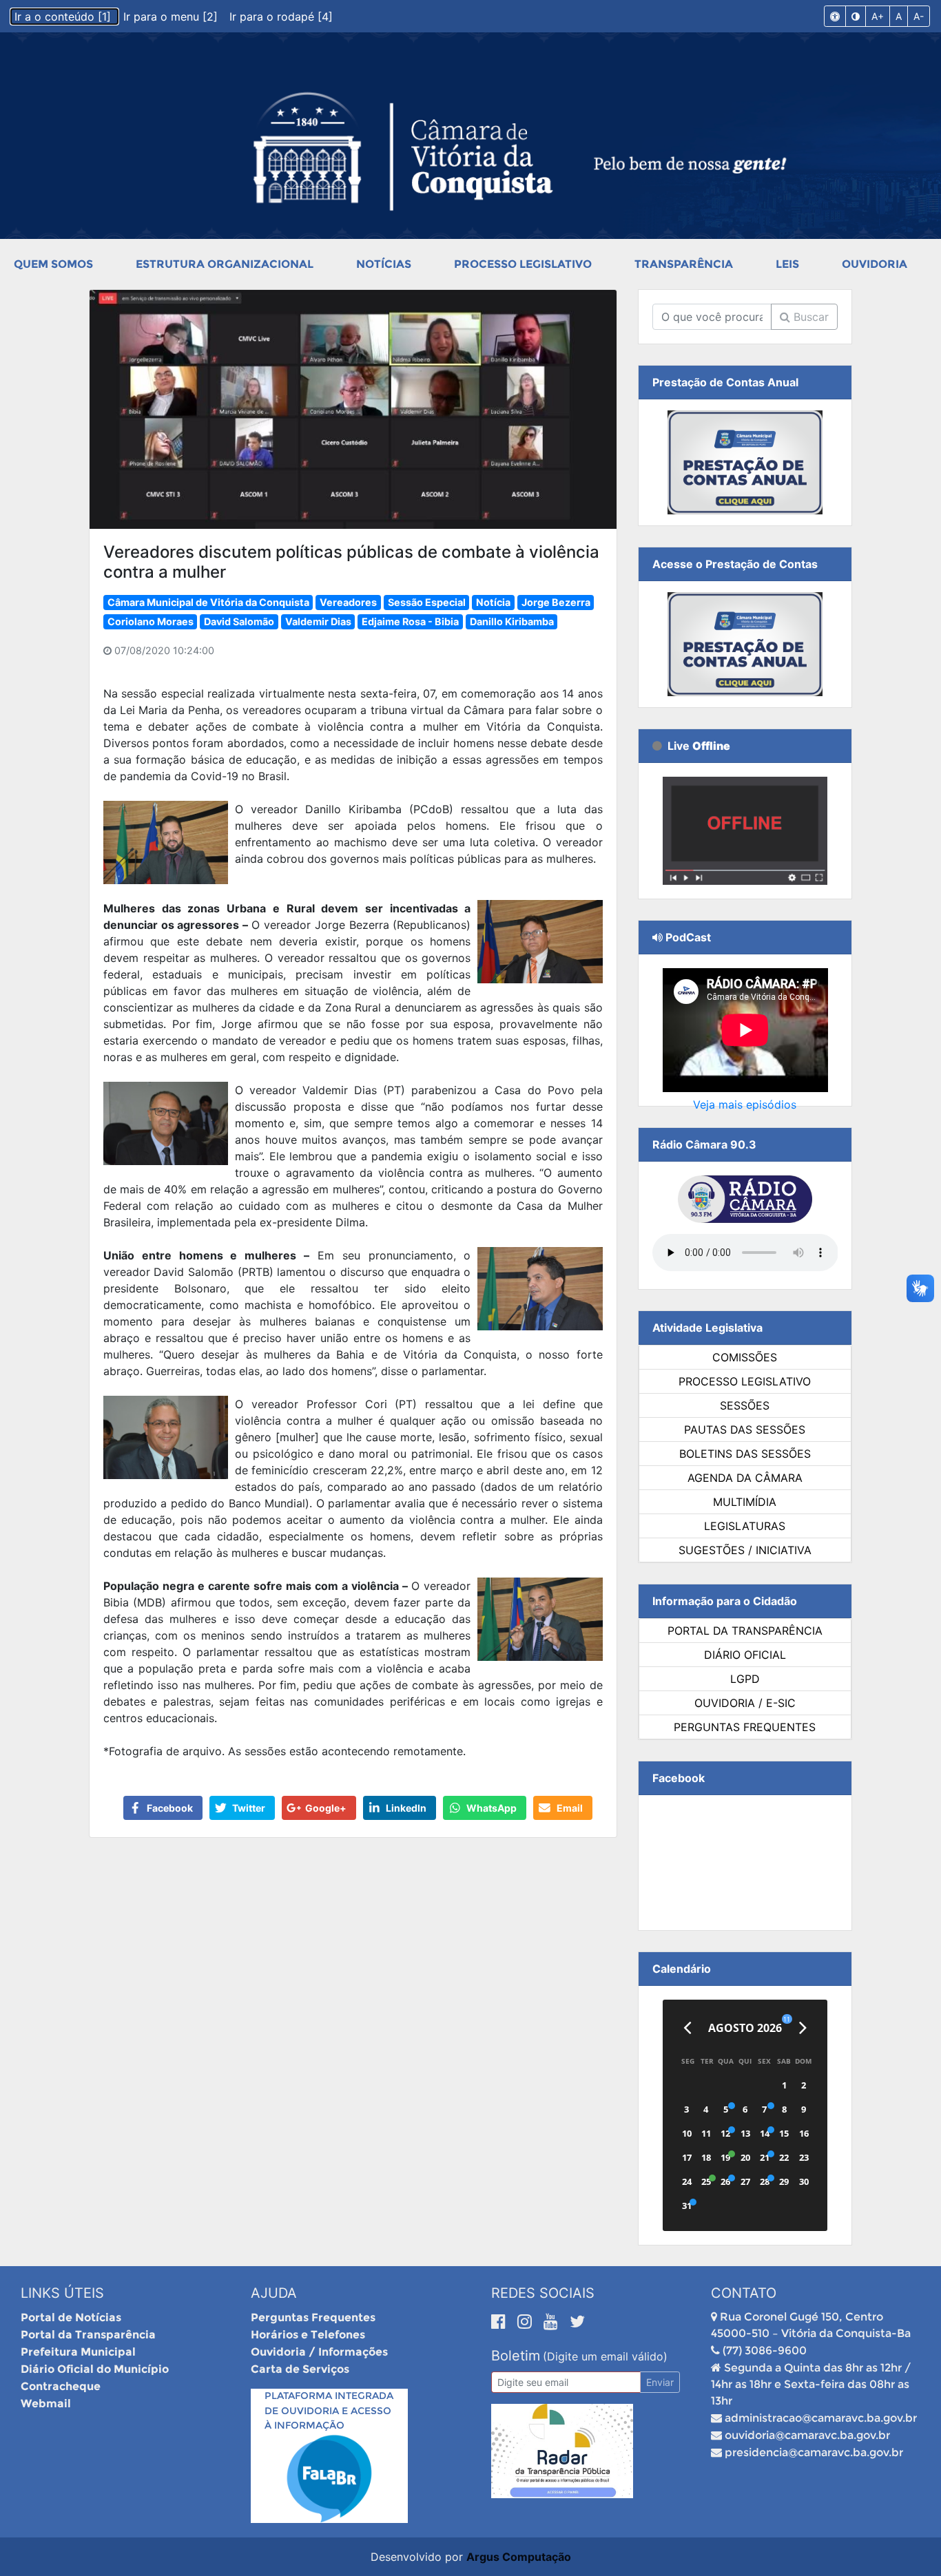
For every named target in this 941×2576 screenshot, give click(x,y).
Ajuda (274, 2293)
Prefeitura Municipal (78, 2352)
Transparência (684, 264)
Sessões (745, 1405)
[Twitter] (577, 2321)
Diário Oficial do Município (95, 2369)
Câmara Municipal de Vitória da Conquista (208, 602)
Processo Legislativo (523, 264)
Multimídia (745, 1502)
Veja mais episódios (745, 1104)
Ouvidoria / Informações (319, 2352)
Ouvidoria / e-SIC (745, 1703)
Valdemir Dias (318, 621)
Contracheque (61, 2386)
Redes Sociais (543, 2293)
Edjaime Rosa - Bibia (410, 621)
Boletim (516, 2356)
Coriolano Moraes (151, 621)
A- (919, 16)
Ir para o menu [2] (172, 17)
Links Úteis (62, 2293)
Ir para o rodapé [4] (281, 17)
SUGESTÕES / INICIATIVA (745, 1550)
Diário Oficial (745, 1655)
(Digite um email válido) (605, 2356)
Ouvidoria (875, 264)
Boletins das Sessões (745, 1454)
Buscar (809, 317)
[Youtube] (553, 2321)
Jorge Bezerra (556, 602)
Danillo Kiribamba (512, 621)
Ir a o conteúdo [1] (64, 17)
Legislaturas (745, 1526)
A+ (878, 16)
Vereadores (348, 602)
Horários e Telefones (308, 2335)
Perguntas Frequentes (745, 1727)
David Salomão (239, 621)
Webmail (46, 2404)
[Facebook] (501, 2321)
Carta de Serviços (300, 2369)
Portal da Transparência (745, 1631)
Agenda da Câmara (745, 1478)
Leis (787, 264)
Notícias (384, 264)
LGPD (745, 1679)
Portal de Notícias (71, 2317)
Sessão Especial (427, 602)
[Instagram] (527, 2321)
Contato (744, 2293)
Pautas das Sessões (745, 1430)
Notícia (493, 602)
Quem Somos (53, 264)
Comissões (745, 1357)
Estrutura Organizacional (225, 264)
